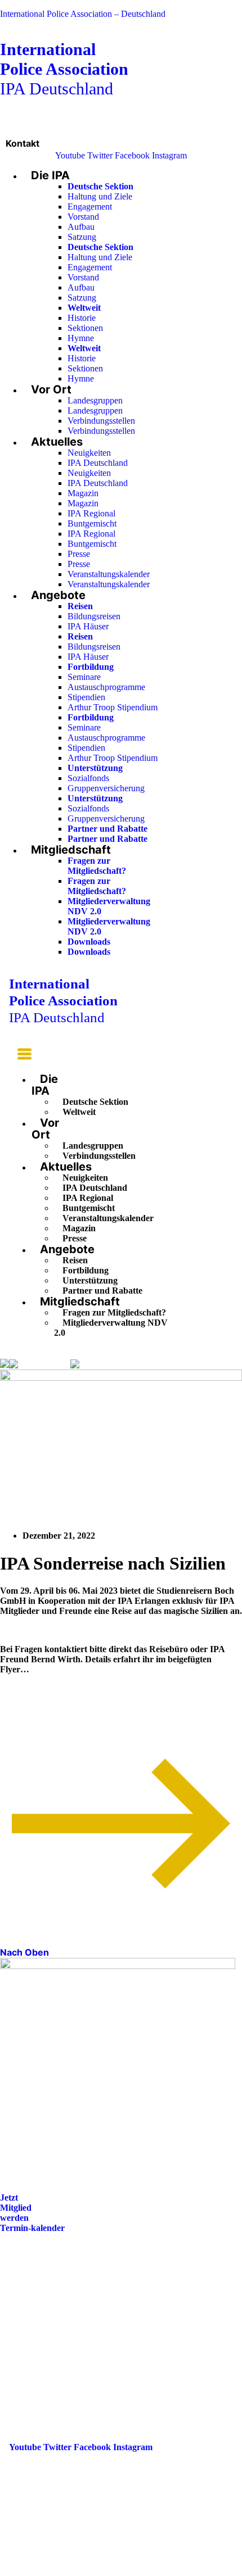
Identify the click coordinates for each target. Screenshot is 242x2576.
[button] (20, 1056)
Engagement (90, 207)
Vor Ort (51, 389)
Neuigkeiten (89, 453)
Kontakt (23, 143)
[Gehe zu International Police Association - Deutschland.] (5, 1364)
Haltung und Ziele (100, 196)
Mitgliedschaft (71, 850)
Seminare (84, 677)
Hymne (81, 338)
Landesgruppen (95, 400)
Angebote (58, 595)
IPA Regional (91, 513)
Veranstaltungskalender (109, 574)
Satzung (82, 237)
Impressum (30, 2322)
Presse (79, 554)
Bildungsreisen (94, 616)
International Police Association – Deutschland (83, 14)
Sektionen (85, 328)
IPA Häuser (88, 626)
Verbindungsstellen (101, 421)
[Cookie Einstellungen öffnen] (84, 2571)
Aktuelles (57, 442)
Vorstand (83, 217)
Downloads (89, 942)
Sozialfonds (88, 778)
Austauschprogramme (106, 687)
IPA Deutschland (64, 69)
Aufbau (81, 227)
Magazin (83, 493)
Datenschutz (33, 2337)
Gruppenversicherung (106, 788)
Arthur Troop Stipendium (113, 707)
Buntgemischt (92, 523)
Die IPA (50, 175)
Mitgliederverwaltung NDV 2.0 (111, 1328)
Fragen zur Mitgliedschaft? (97, 866)
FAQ (18, 2306)
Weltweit (79, 1112)
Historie (82, 318)
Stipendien (86, 697)
